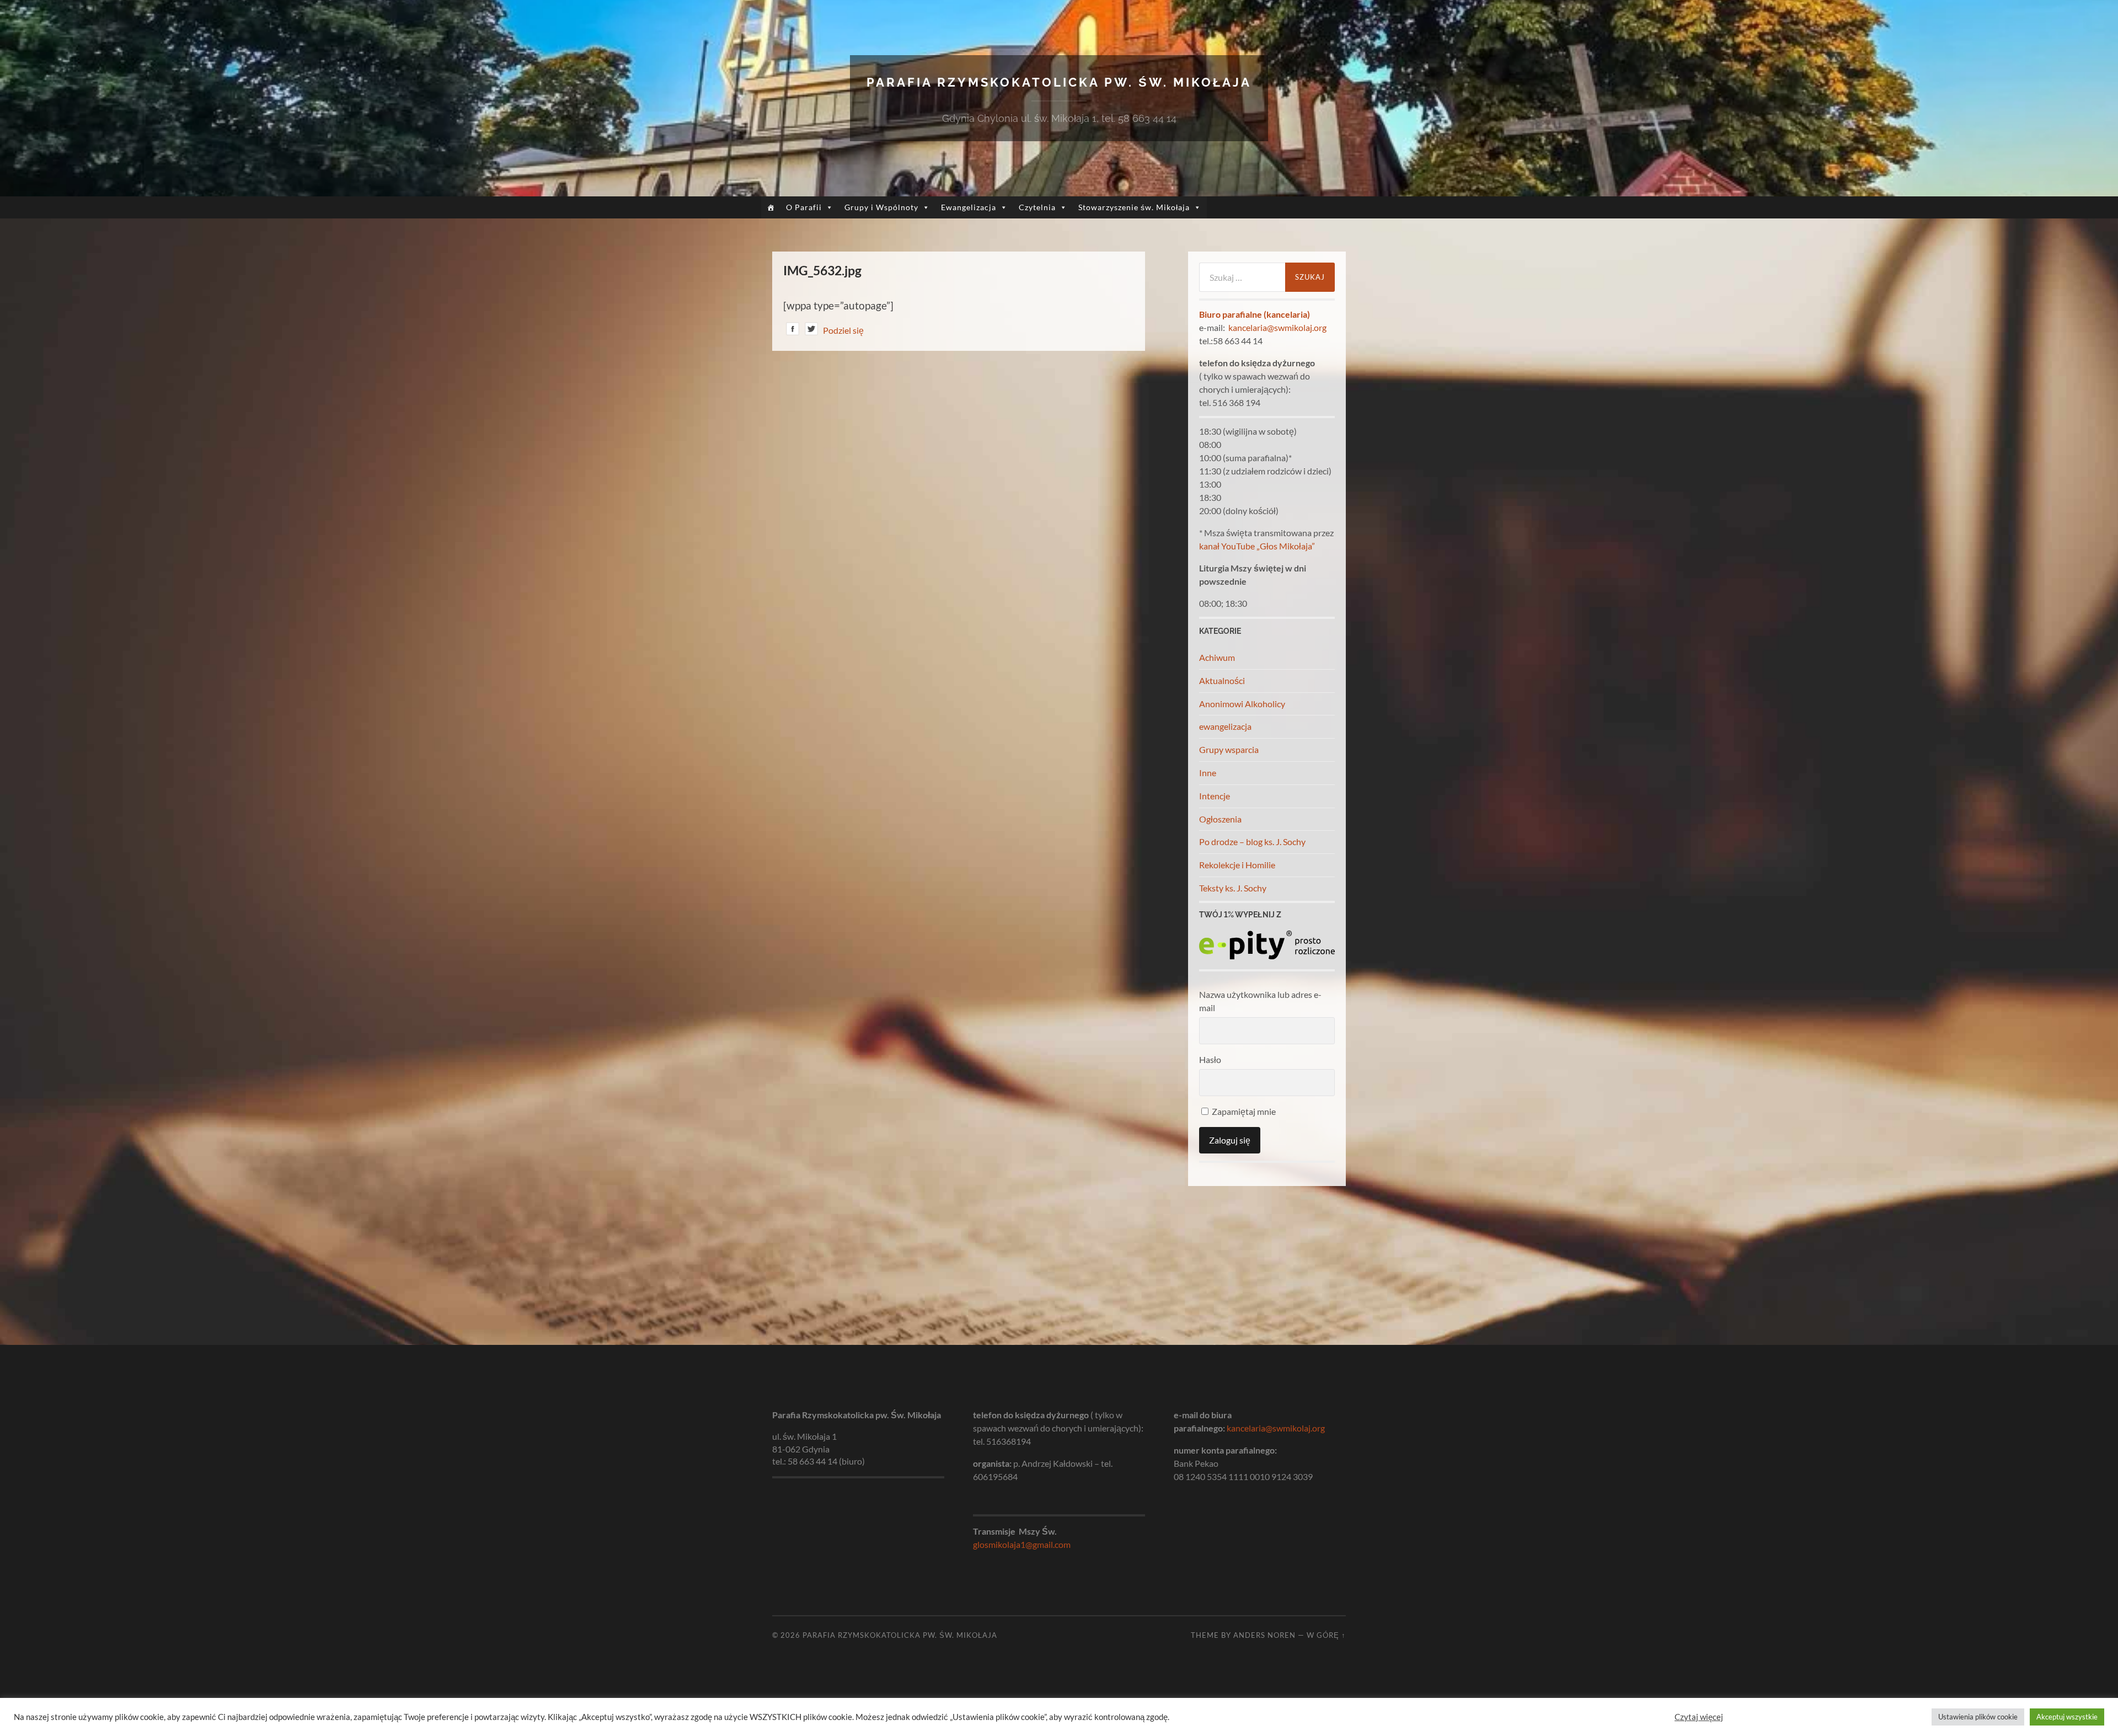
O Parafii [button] (804, 207)
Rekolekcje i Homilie (1237, 865)
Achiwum (1217, 657)
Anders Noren (1264, 1635)
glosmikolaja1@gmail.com (1022, 1544)
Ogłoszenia (1220, 819)
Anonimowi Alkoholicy (1242, 704)
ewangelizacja (1225, 726)
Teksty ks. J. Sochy (1233, 888)
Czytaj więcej (1699, 1717)
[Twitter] (811, 331)
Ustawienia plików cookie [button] (1978, 1717)
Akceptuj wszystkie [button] (2067, 1717)
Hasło (1210, 1059)
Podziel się (843, 330)
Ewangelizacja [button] (969, 207)
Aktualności (1222, 680)
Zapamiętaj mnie (1243, 1111)
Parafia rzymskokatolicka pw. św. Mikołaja (1059, 82)
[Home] (771, 207)
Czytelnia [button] (1037, 207)
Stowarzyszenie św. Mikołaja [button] (1134, 207)
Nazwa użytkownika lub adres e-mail (1260, 1001)
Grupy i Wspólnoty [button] (881, 207)
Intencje (1215, 796)
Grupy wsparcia (1229, 749)
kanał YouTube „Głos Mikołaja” (1257, 546)
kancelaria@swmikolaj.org (1277, 327)
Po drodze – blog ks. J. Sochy (1252, 842)
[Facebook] (793, 331)
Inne (1208, 773)
